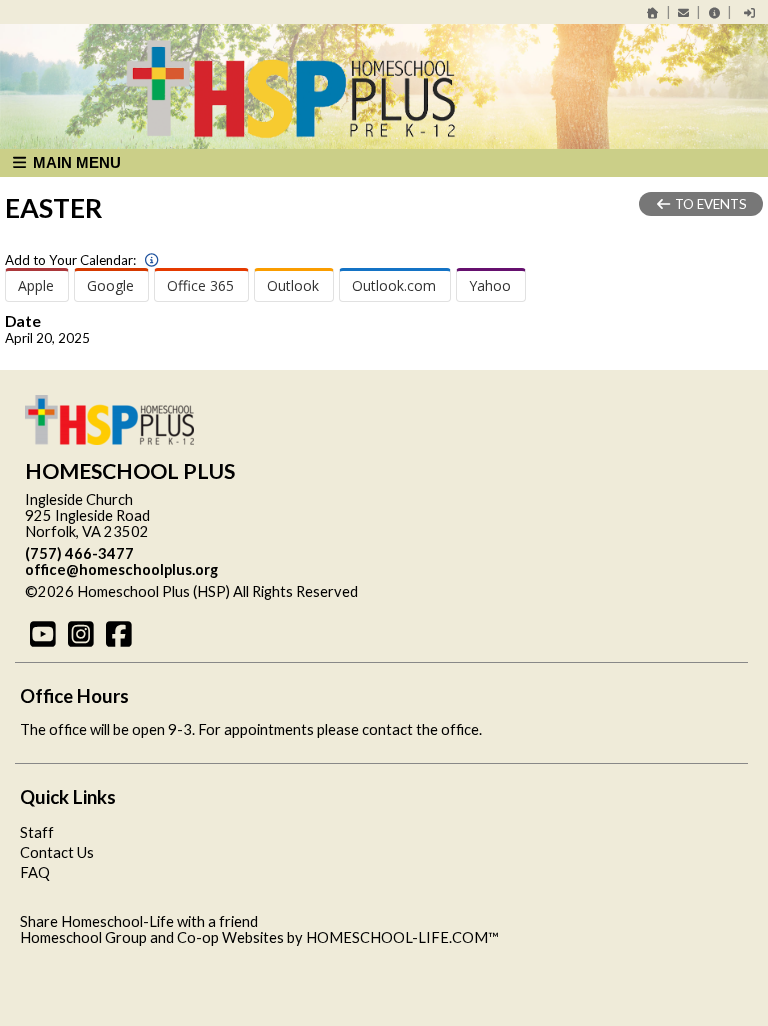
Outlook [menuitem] (293, 285)
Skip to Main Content (445, 591)
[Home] (653, 12)
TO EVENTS (709, 204)
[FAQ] (714, 12)
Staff (37, 832)
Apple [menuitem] (36, 285)
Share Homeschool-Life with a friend (139, 921)
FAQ (35, 872)
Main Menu (75, 162)
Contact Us (57, 852)
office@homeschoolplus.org (121, 569)
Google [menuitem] (110, 285)
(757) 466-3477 (79, 553)
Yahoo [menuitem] (490, 285)
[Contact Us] (684, 12)
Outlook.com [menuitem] (394, 285)
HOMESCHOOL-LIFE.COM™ (402, 937)
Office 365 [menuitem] (200, 285)
